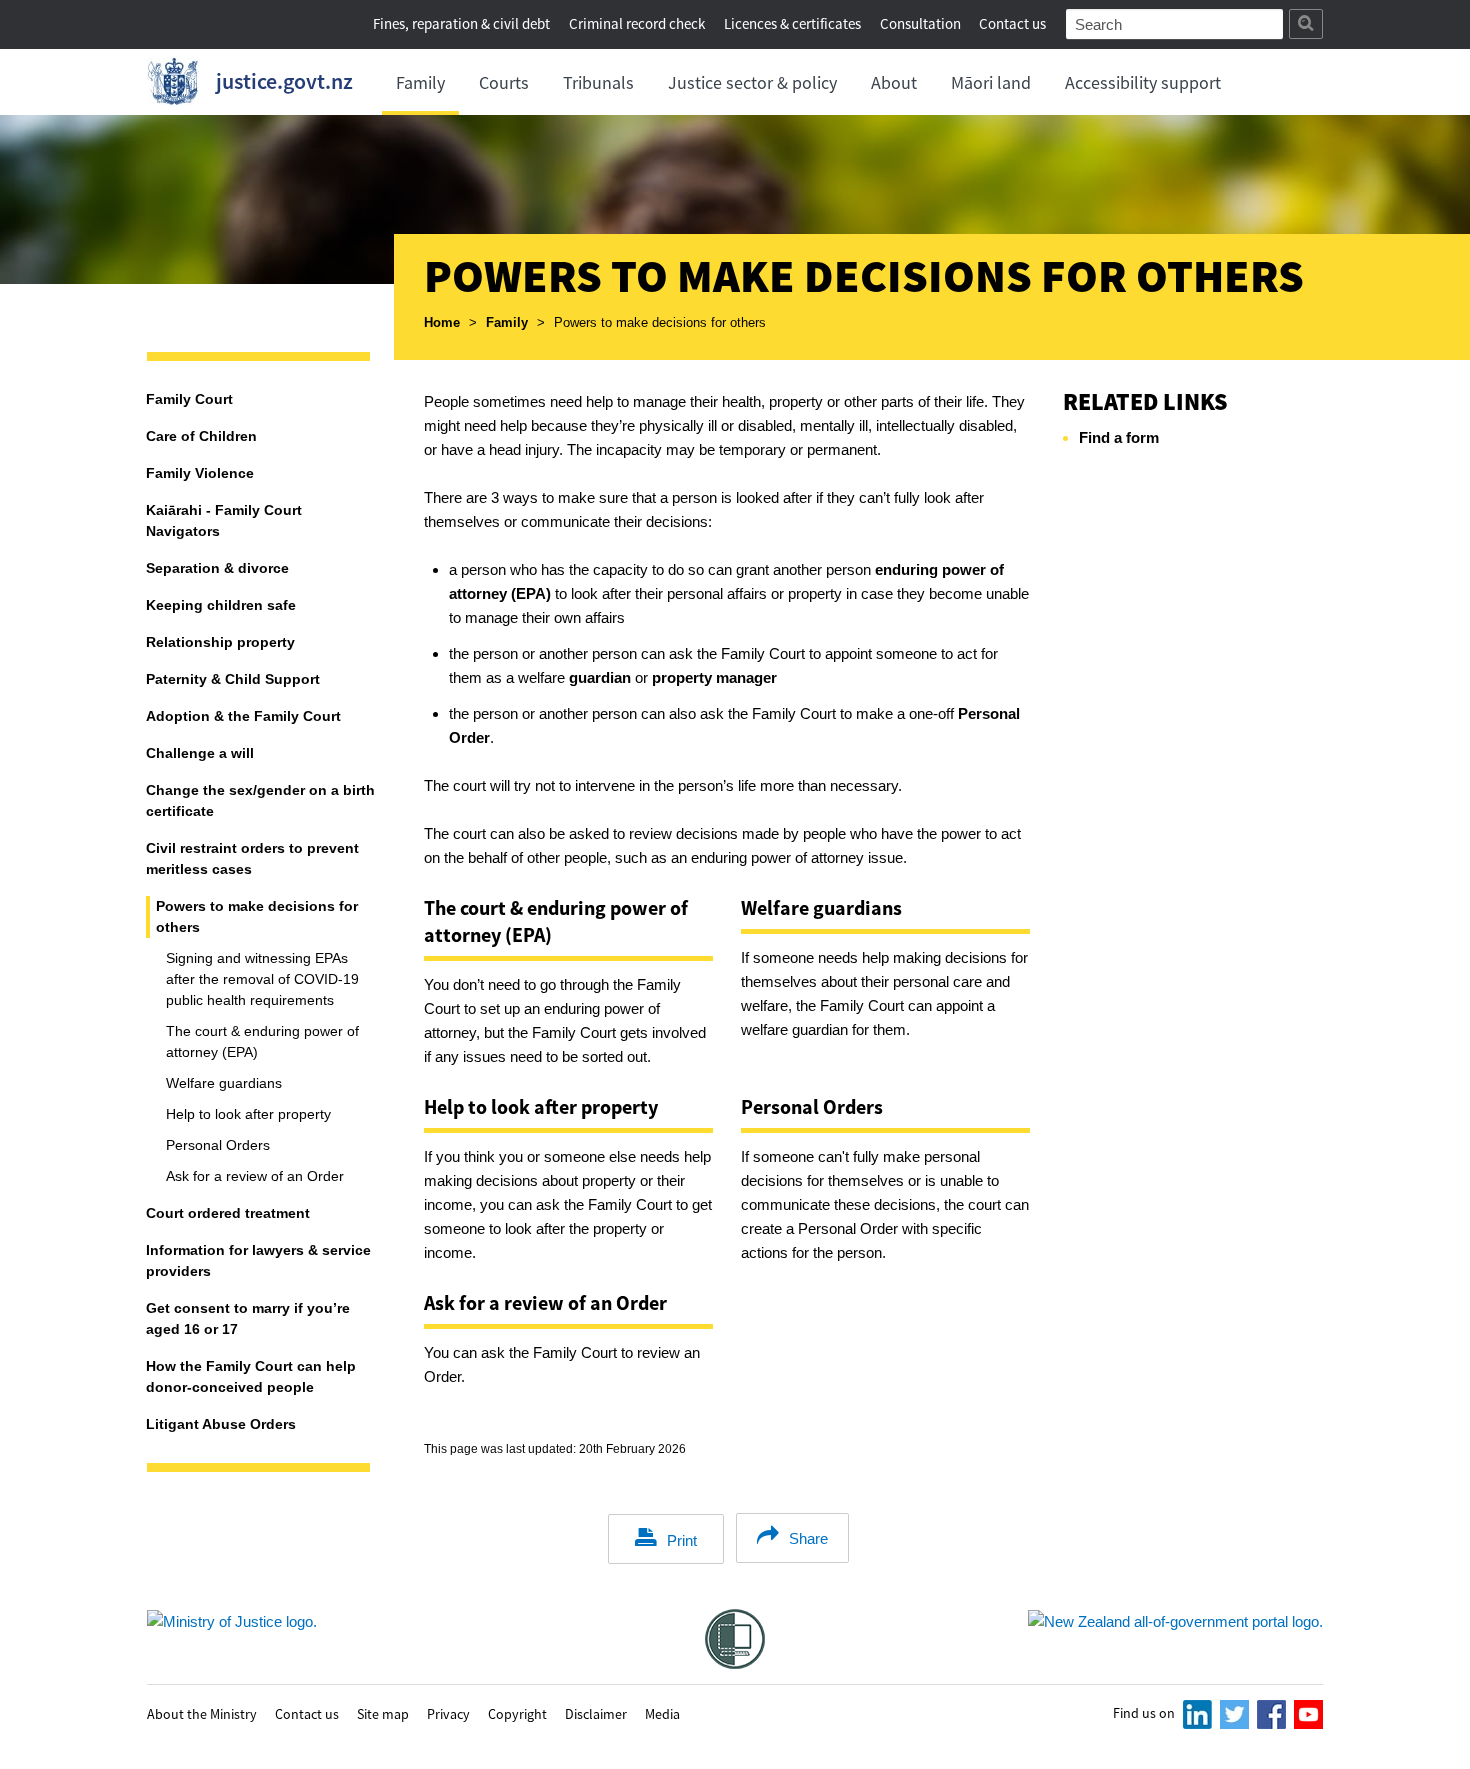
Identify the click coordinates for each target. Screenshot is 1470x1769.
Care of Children (201, 436)
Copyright (517, 1713)
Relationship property (220, 642)
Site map (383, 1713)
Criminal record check (637, 23)
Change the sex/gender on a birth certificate (260, 800)
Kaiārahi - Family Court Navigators (224, 520)
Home (442, 322)
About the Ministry (202, 1713)
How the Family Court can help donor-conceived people (251, 1376)
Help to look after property (248, 1114)
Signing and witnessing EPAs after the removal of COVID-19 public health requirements (262, 979)
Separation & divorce (217, 568)
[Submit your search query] (1306, 24)
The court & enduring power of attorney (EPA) (262, 1041)
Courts (504, 82)
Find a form (1119, 437)
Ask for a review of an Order (255, 1176)
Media (662, 1713)
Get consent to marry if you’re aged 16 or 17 (248, 1318)
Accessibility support (1143, 82)
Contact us (1012, 23)
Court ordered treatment (228, 1213)
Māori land (991, 82)
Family (420, 82)
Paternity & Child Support (233, 679)
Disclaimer (596, 1713)
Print (682, 1540)
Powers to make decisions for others (257, 916)
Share (808, 1538)
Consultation (922, 23)
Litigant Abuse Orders (221, 1424)
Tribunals (598, 82)
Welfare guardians (224, 1083)
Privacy (448, 1713)
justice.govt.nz (284, 81)
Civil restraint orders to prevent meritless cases (252, 858)
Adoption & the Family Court (243, 716)
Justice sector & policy (752, 82)
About (894, 82)
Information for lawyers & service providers (258, 1260)
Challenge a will (200, 753)
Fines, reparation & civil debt (461, 23)
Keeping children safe (221, 605)
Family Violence (200, 473)
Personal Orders (218, 1145)
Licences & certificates (792, 23)
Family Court (189, 399)
